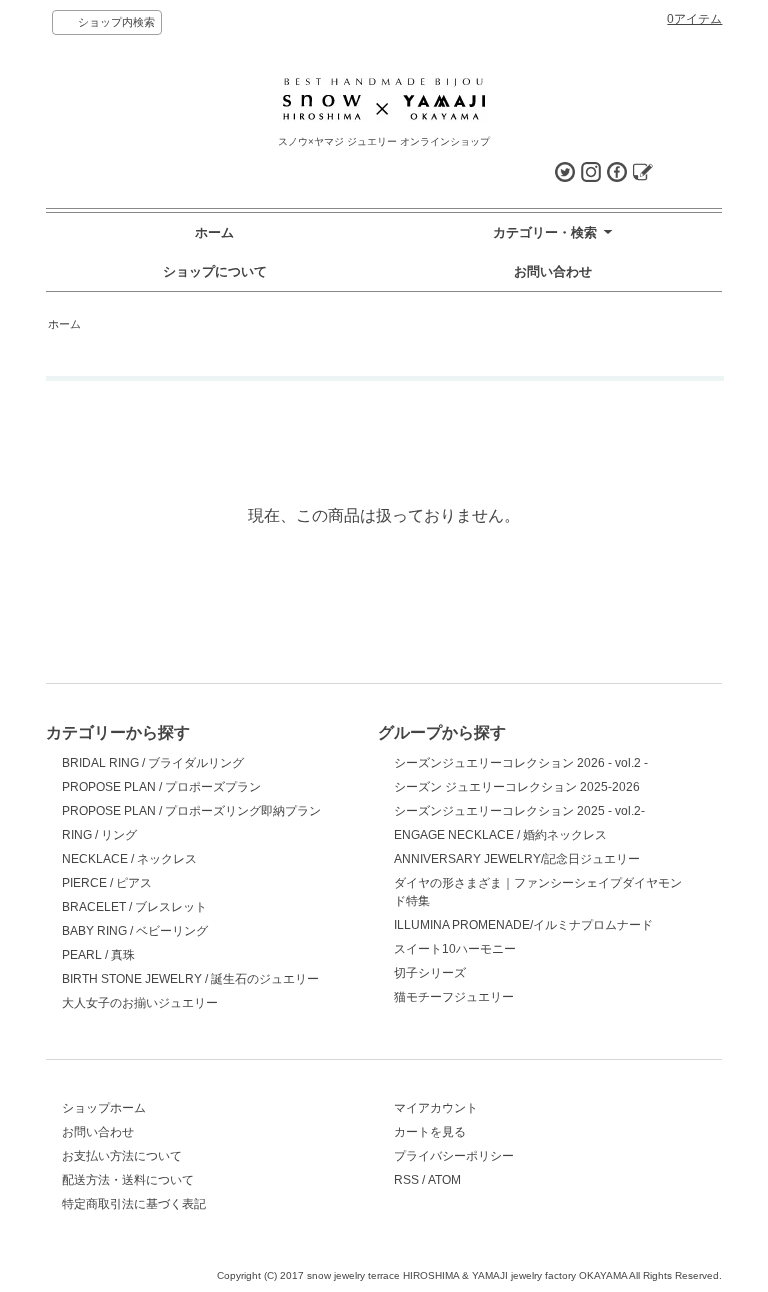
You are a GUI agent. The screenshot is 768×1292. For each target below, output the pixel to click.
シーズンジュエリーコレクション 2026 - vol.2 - (521, 763)
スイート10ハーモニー (455, 949)
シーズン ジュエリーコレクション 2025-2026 (517, 787)
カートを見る (430, 1132)
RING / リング (99, 835)
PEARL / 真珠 (98, 955)
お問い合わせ (553, 271)
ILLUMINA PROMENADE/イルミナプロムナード (523, 925)
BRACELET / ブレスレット (134, 907)
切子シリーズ (430, 973)
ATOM (444, 1180)
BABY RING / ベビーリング (135, 931)
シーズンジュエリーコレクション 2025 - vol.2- (519, 811)
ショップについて (215, 271)
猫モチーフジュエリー (454, 997)
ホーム (214, 232)
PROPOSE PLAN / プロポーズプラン (161, 787)
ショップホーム (104, 1108)
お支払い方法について (122, 1156)
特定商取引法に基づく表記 (134, 1204)
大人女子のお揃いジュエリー (140, 1003)
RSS (406, 1180)
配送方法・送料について (128, 1180)
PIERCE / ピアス (107, 883)
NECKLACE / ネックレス (129, 859)
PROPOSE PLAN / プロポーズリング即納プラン (191, 811)
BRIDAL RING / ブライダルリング (153, 763)
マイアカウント (436, 1108)
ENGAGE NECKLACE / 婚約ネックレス (500, 835)
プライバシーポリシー (454, 1156)
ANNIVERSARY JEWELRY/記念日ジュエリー (517, 859)
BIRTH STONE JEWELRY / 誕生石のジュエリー (190, 979)
